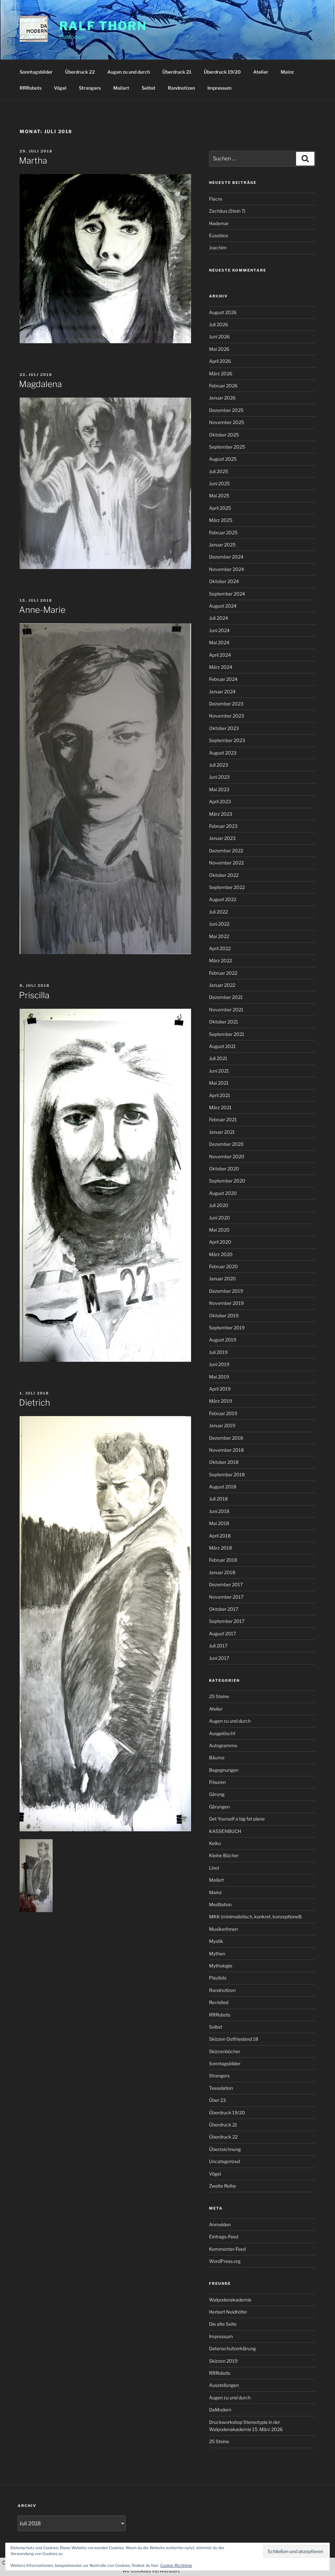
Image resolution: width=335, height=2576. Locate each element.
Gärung (217, 1794)
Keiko (215, 1843)
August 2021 (222, 1046)
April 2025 (220, 508)
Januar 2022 (222, 985)
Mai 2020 (219, 1230)
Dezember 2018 (226, 1438)
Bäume (217, 1758)
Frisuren (217, 1782)
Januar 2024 (222, 692)
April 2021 (220, 1095)
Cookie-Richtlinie (176, 2565)
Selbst (149, 88)
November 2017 (226, 1597)
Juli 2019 (218, 1352)
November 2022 (226, 863)
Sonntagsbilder (36, 72)
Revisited (219, 2002)
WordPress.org (225, 2261)
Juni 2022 (219, 924)
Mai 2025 (219, 496)
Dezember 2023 (226, 704)
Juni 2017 (219, 1658)
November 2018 (226, 1450)
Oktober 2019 (224, 1315)
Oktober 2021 (224, 1022)
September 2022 (227, 887)
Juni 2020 (220, 1218)
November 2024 (227, 569)
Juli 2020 (219, 1205)
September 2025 (227, 447)
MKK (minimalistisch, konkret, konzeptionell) (255, 1917)
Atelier (261, 72)
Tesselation (221, 2088)
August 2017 (222, 1634)
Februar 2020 (223, 1266)
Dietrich (35, 1403)
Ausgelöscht (222, 1733)
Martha (33, 160)
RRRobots (31, 88)
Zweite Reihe (222, 2186)
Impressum (220, 88)
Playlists (218, 1978)
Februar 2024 (223, 679)
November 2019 (226, 1303)
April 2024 (220, 655)
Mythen (217, 1954)
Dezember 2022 (226, 851)
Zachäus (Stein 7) (227, 211)
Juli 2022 (218, 912)
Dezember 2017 (226, 1584)
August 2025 (223, 459)
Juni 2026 (219, 337)
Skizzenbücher (225, 2051)
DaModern (220, 2410)
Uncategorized (224, 2161)
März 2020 (221, 1254)
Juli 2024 (219, 618)
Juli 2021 (218, 1058)
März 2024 (221, 667)
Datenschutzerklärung (232, 2348)
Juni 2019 (219, 1364)
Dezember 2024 (226, 557)
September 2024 (227, 594)
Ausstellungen (224, 2385)
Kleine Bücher (224, 1855)
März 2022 (220, 960)
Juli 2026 (219, 324)
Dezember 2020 (226, 1144)
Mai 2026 (219, 349)
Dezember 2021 (226, 997)
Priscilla (34, 995)
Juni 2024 (219, 630)
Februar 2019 (223, 1413)
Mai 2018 (219, 1523)
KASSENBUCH (225, 1831)
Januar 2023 (222, 838)
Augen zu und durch (129, 72)
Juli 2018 (218, 1499)
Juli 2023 (219, 765)
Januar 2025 (222, 545)
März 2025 (221, 520)
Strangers (90, 88)
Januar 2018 (222, 1572)
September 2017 (227, 1621)
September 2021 (227, 1034)
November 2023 (227, 716)
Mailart (121, 88)
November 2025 (227, 422)
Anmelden (220, 2224)
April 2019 (220, 1389)
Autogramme (223, 1745)
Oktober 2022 (224, 875)
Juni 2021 (219, 1071)
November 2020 (227, 1156)
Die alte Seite (223, 2324)
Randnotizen (181, 88)
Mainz (287, 72)
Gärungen (219, 1807)
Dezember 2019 (226, 1291)
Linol (214, 1868)
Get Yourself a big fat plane (237, 1819)
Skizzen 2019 (223, 2361)
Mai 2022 (219, 936)
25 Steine (219, 1696)
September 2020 (227, 1181)
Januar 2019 (222, 1425)
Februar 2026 (223, 386)
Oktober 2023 (224, 728)
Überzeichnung (225, 2149)
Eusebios (219, 235)
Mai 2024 (219, 642)
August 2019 (223, 1340)
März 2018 (220, 1548)
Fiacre (216, 199)
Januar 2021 (222, 1132)
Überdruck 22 (80, 72)
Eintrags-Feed (224, 2237)
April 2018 (220, 1536)
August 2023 (223, 753)
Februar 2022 (223, 973)
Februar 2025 (223, 533)
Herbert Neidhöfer (228, 2312)
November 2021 (226, 1010)
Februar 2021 (223, 1119)
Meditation (220, 1904)
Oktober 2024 (224, 581)
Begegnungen (224, 1770)
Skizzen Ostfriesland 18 (234, 2039)
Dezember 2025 (226, 410)
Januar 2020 (222, 1279)
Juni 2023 (219, 777)
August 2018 (223, 1487)
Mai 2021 (219, 1083)
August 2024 (223, 606)
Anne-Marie (42, 610)
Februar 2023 (223, 826)
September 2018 (227, 1475)
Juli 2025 (219, 471)
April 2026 (220, 361)
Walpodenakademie (230, 2300)
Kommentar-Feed (227, 2249)
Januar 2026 (222, 398)
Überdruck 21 (177, 72)
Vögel (60, 88)
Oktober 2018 (224, 1462)
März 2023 (221, 814)
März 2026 (221, 373)
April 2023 (220, 801)
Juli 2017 (218, 1646)
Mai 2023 (219, 789)
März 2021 (220, 1107)
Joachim (218, 248)
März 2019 (220, 1401)
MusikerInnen (223, 1929)
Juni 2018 (219, 1511)
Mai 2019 (219, 1377)
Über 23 (217, 2100)
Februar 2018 (223, 1560)
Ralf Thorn (103, 26)
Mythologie (221, 1966)
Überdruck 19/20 (222, 72)
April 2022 (220, 948)
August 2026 (223, 312)
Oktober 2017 (224, 1609)
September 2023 (227, 740)
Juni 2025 (219, 483)
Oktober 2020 (224, 1169)
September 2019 (227, 1328)
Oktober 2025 (224, 435)
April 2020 (220, 1242)
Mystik (216, 1941)
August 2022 (223, 899)
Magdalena (40, 384)
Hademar (219, 223)
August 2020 (223, 1193)
